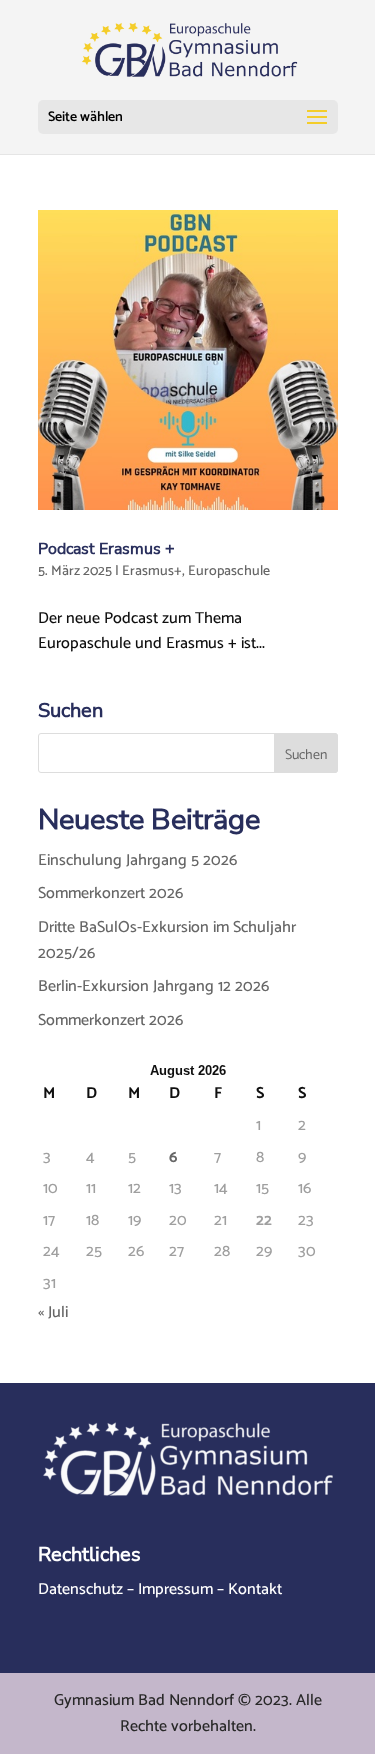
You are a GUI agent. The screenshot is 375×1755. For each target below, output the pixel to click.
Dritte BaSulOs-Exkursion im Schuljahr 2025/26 (167, 940)
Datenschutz (80, 1589)
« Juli (53, 1312)
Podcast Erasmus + (106, 549)
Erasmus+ (152, 571)
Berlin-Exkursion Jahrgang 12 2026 (153, 986)
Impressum (175, 1589)
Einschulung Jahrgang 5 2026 (137, 860)
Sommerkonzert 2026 (110, 893)
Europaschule (229, 571)
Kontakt (255, 1589)
